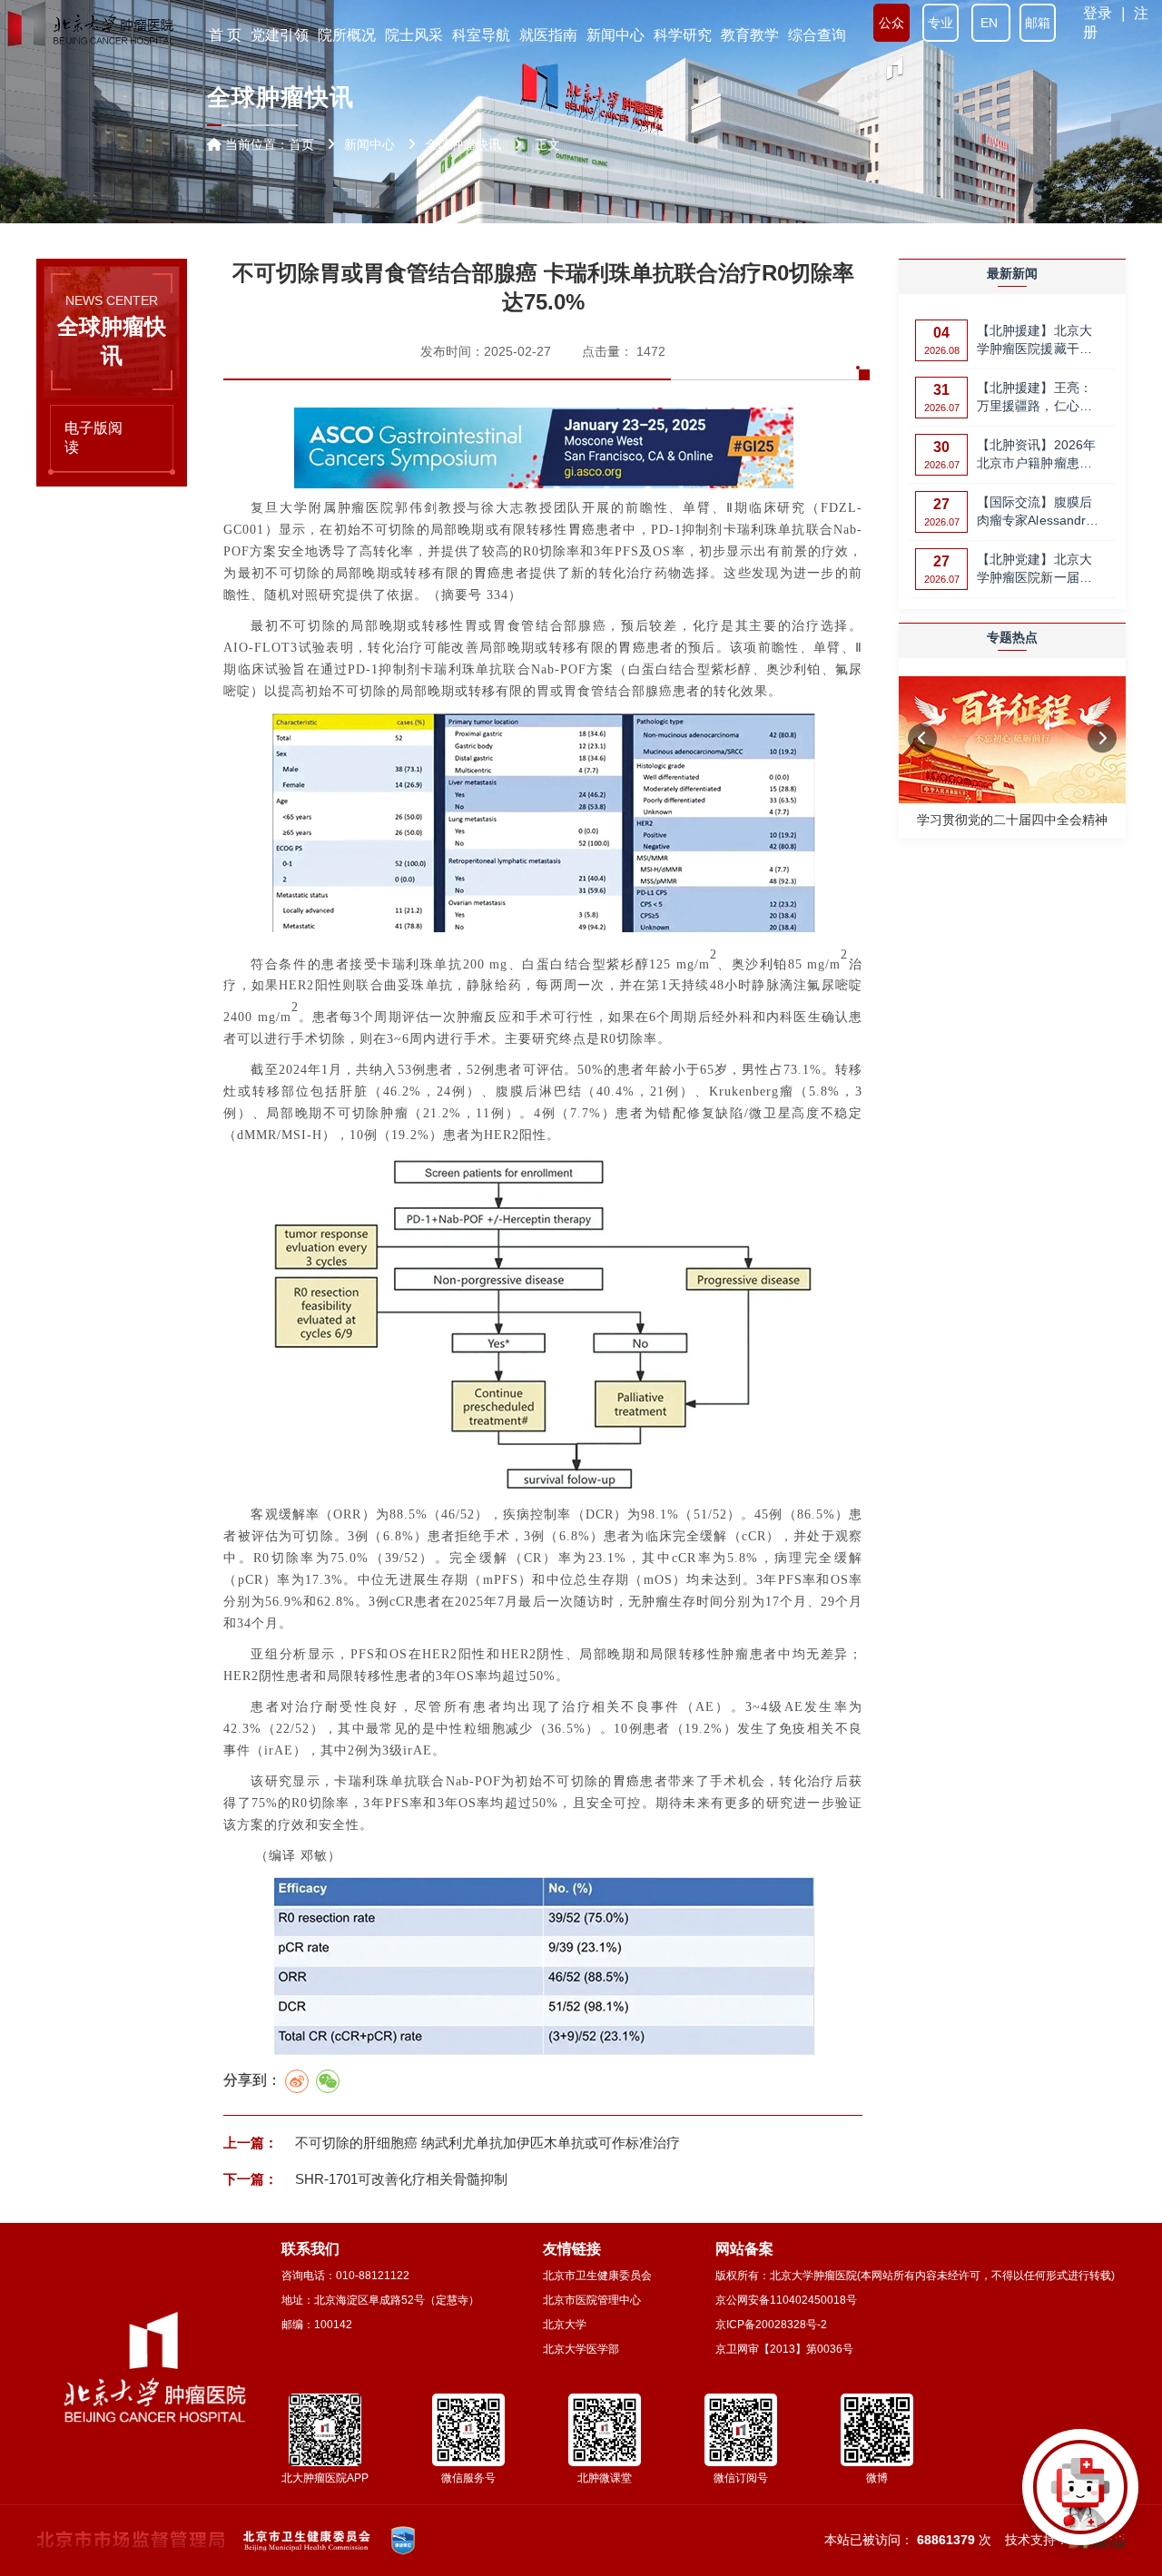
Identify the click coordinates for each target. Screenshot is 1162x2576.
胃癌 (582, 530)
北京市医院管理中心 (592, 2300)
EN (991, 23)
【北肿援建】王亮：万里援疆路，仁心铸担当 (1034, 398)
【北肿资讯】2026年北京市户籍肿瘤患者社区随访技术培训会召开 (1036, 455)
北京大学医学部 (581, 2349)
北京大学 (565, 2325)
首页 (301, 144)
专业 (940, 23)
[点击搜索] (1080, 2494)
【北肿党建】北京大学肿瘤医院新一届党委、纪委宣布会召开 (1034, 570)
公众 (891, 23)
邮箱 (1038, 23)
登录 (1098, 13)
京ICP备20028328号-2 (771, 2325)
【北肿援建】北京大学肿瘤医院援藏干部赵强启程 (1034, 341)
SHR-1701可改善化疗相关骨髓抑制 (399, 2179)
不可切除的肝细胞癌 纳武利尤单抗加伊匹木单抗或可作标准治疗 (486, 2143)
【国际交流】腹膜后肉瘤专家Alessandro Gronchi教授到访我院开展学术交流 (1038, 512)
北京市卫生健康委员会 (597, 2276)
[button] (922, 739)
